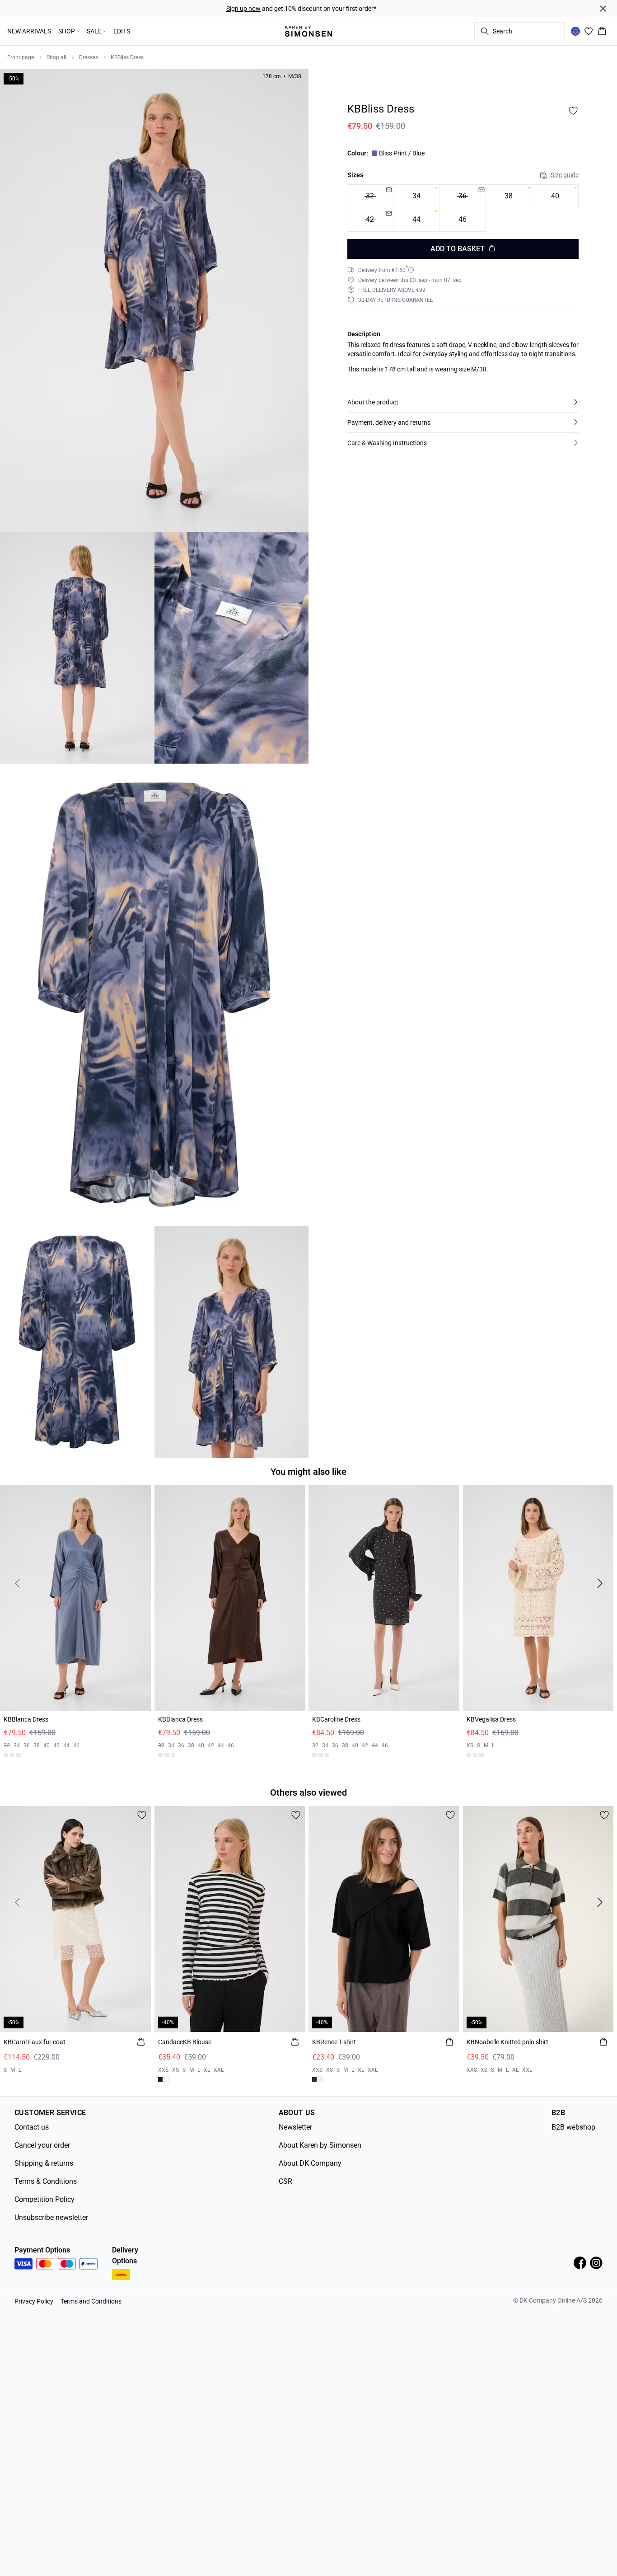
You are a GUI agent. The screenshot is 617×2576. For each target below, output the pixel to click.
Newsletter (295, 2123)
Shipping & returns (44, 2160)
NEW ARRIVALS (29, 31)
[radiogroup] (463, 208)
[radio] (416, 196)
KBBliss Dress (127, 57)
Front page (21, 57)
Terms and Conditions (91, 2298)
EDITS (122, 31)
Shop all (56, 57)
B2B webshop (573, 2123)
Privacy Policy (34, 2298)
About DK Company (310, 2160)
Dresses (89, 57)
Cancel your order (42, 2142)
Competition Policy (44, 2196)
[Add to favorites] (573, 111)
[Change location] (575, 31)
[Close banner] (603, 9)
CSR (285, 2178)
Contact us (32, 2123)
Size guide (565, 175)
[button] (463, 402)
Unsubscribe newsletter (51, 2214)
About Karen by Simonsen (320, 2142)
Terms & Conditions (46, 2178)
